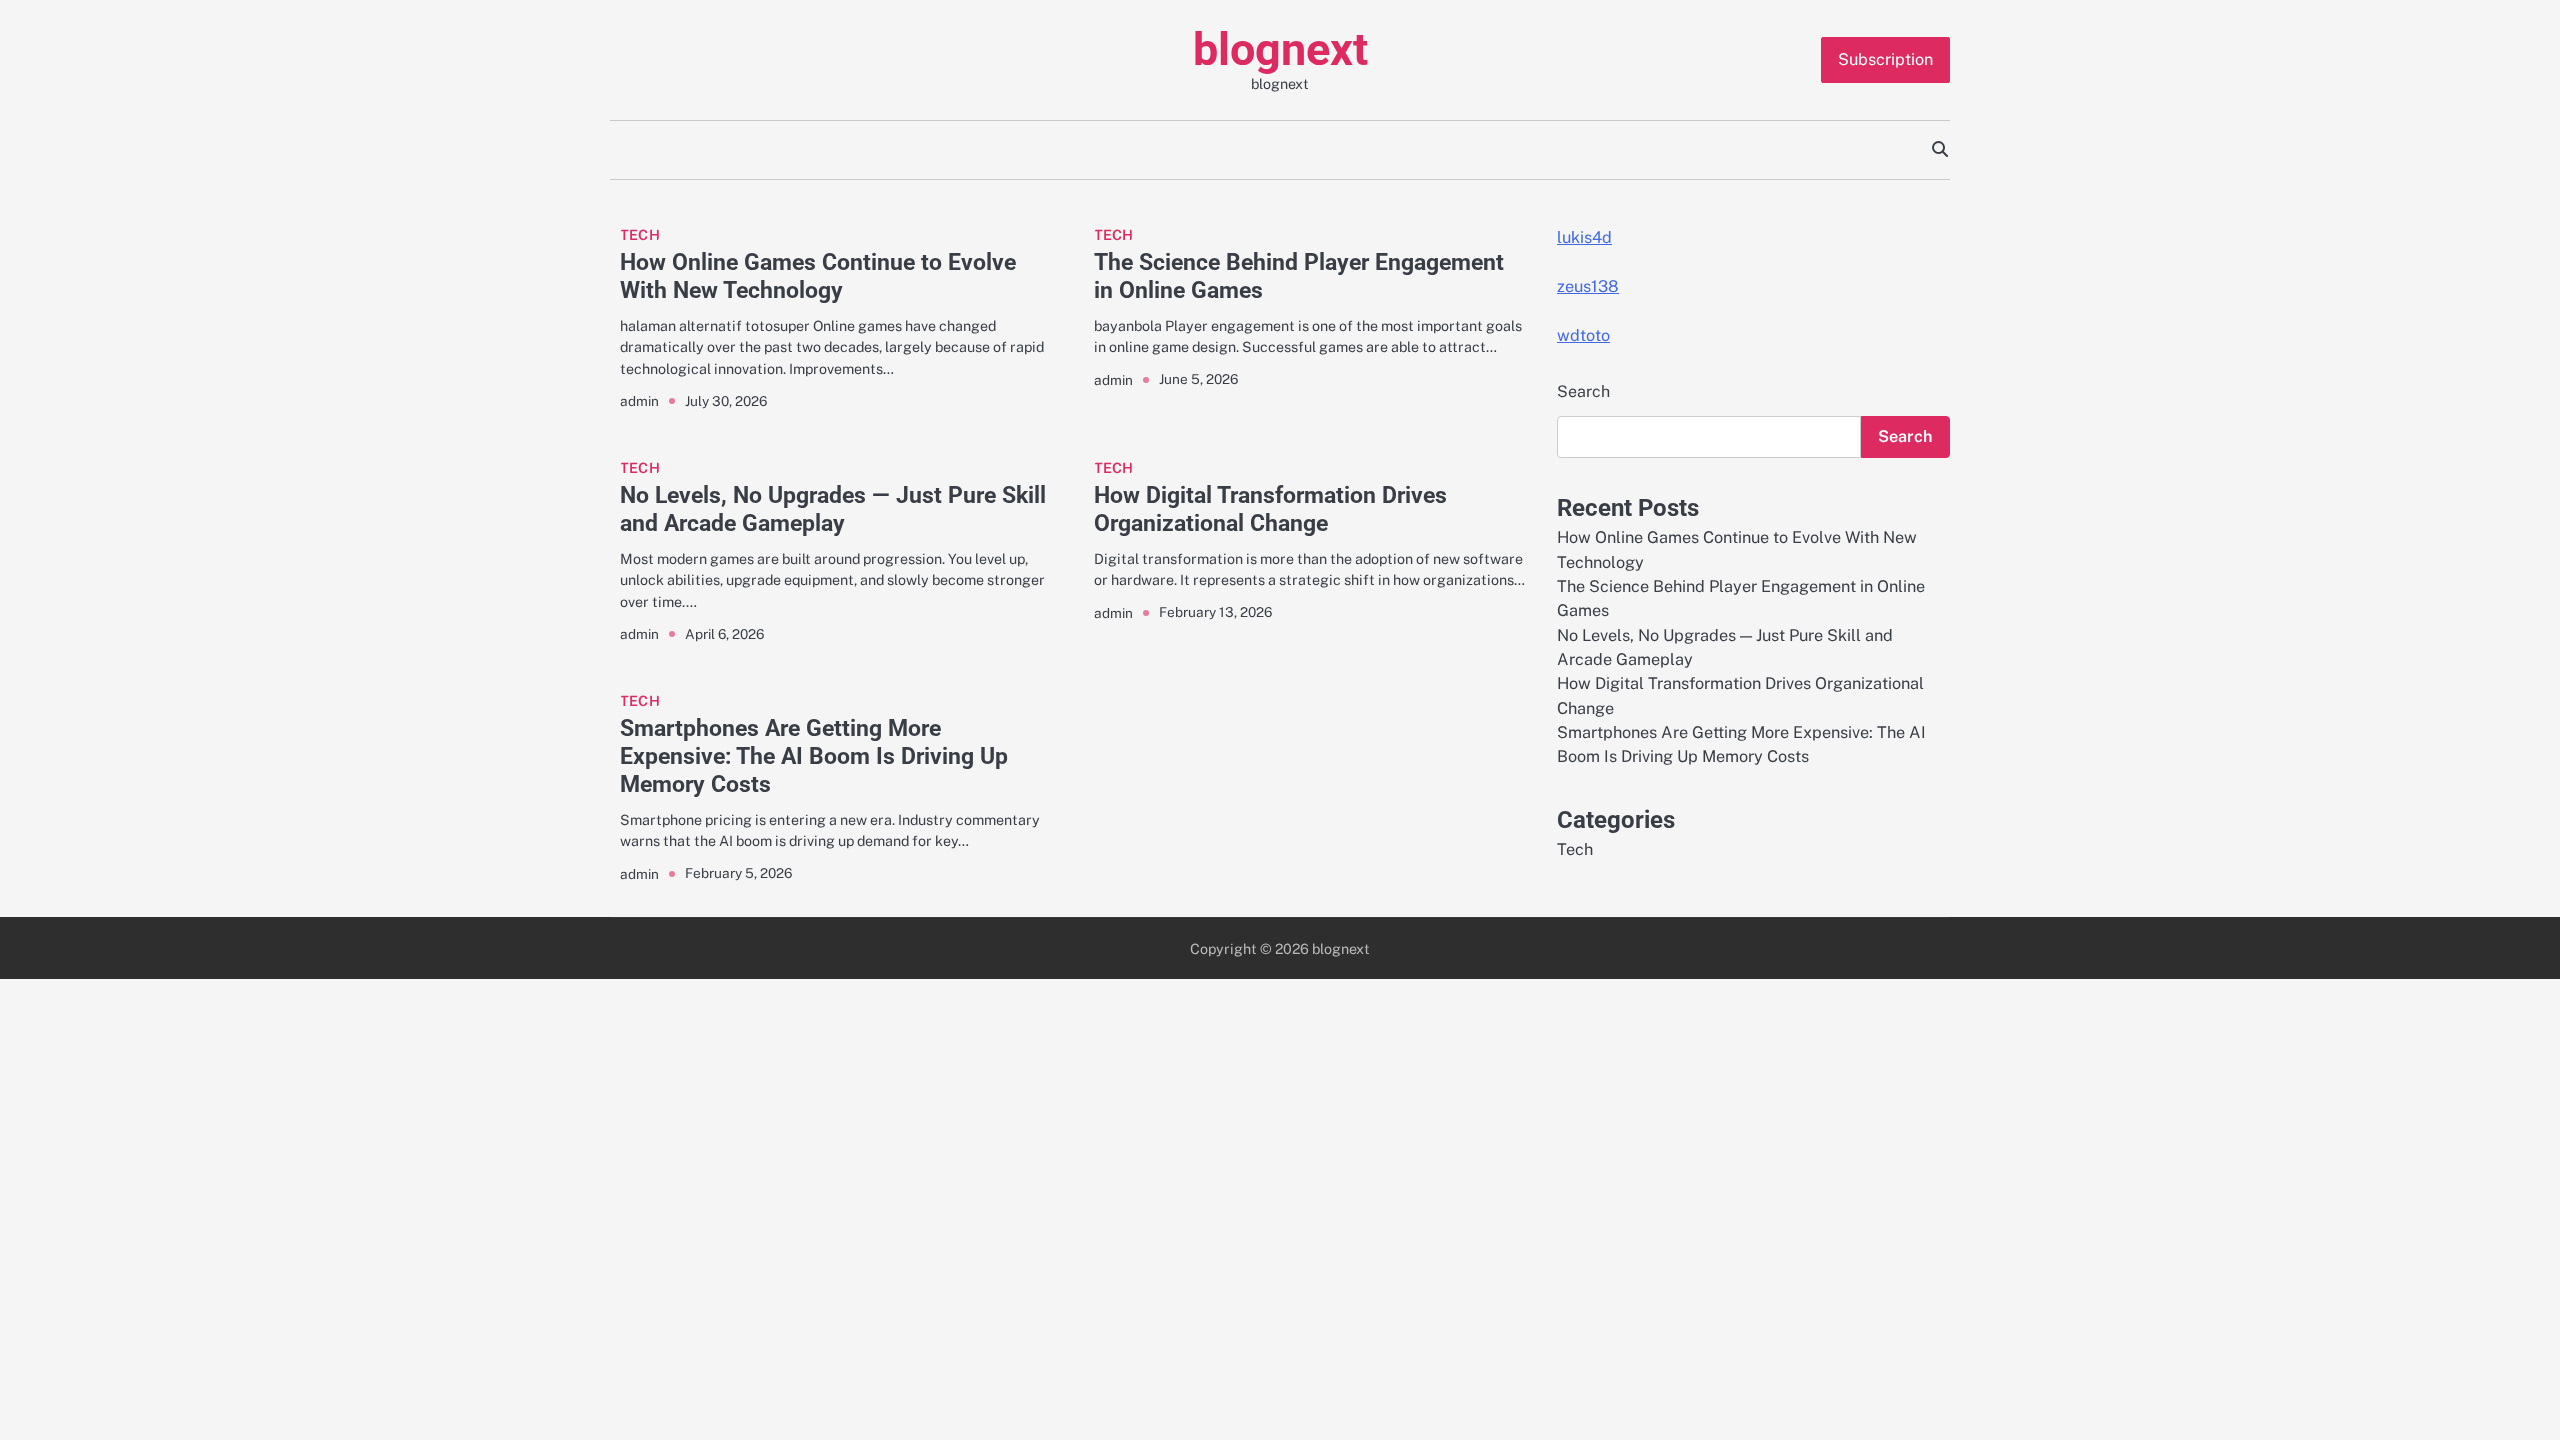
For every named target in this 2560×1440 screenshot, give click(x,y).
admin (639, 401)
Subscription (1885, 59)
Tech (640, 234)
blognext (1280, 49)
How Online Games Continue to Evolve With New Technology (818, 276)
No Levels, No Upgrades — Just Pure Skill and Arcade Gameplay (833, 509)
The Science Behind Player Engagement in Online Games (1299, 276)
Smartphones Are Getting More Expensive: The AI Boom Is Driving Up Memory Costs (814, 756)
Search (1583, 391)
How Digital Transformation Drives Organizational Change (1270, 509)
